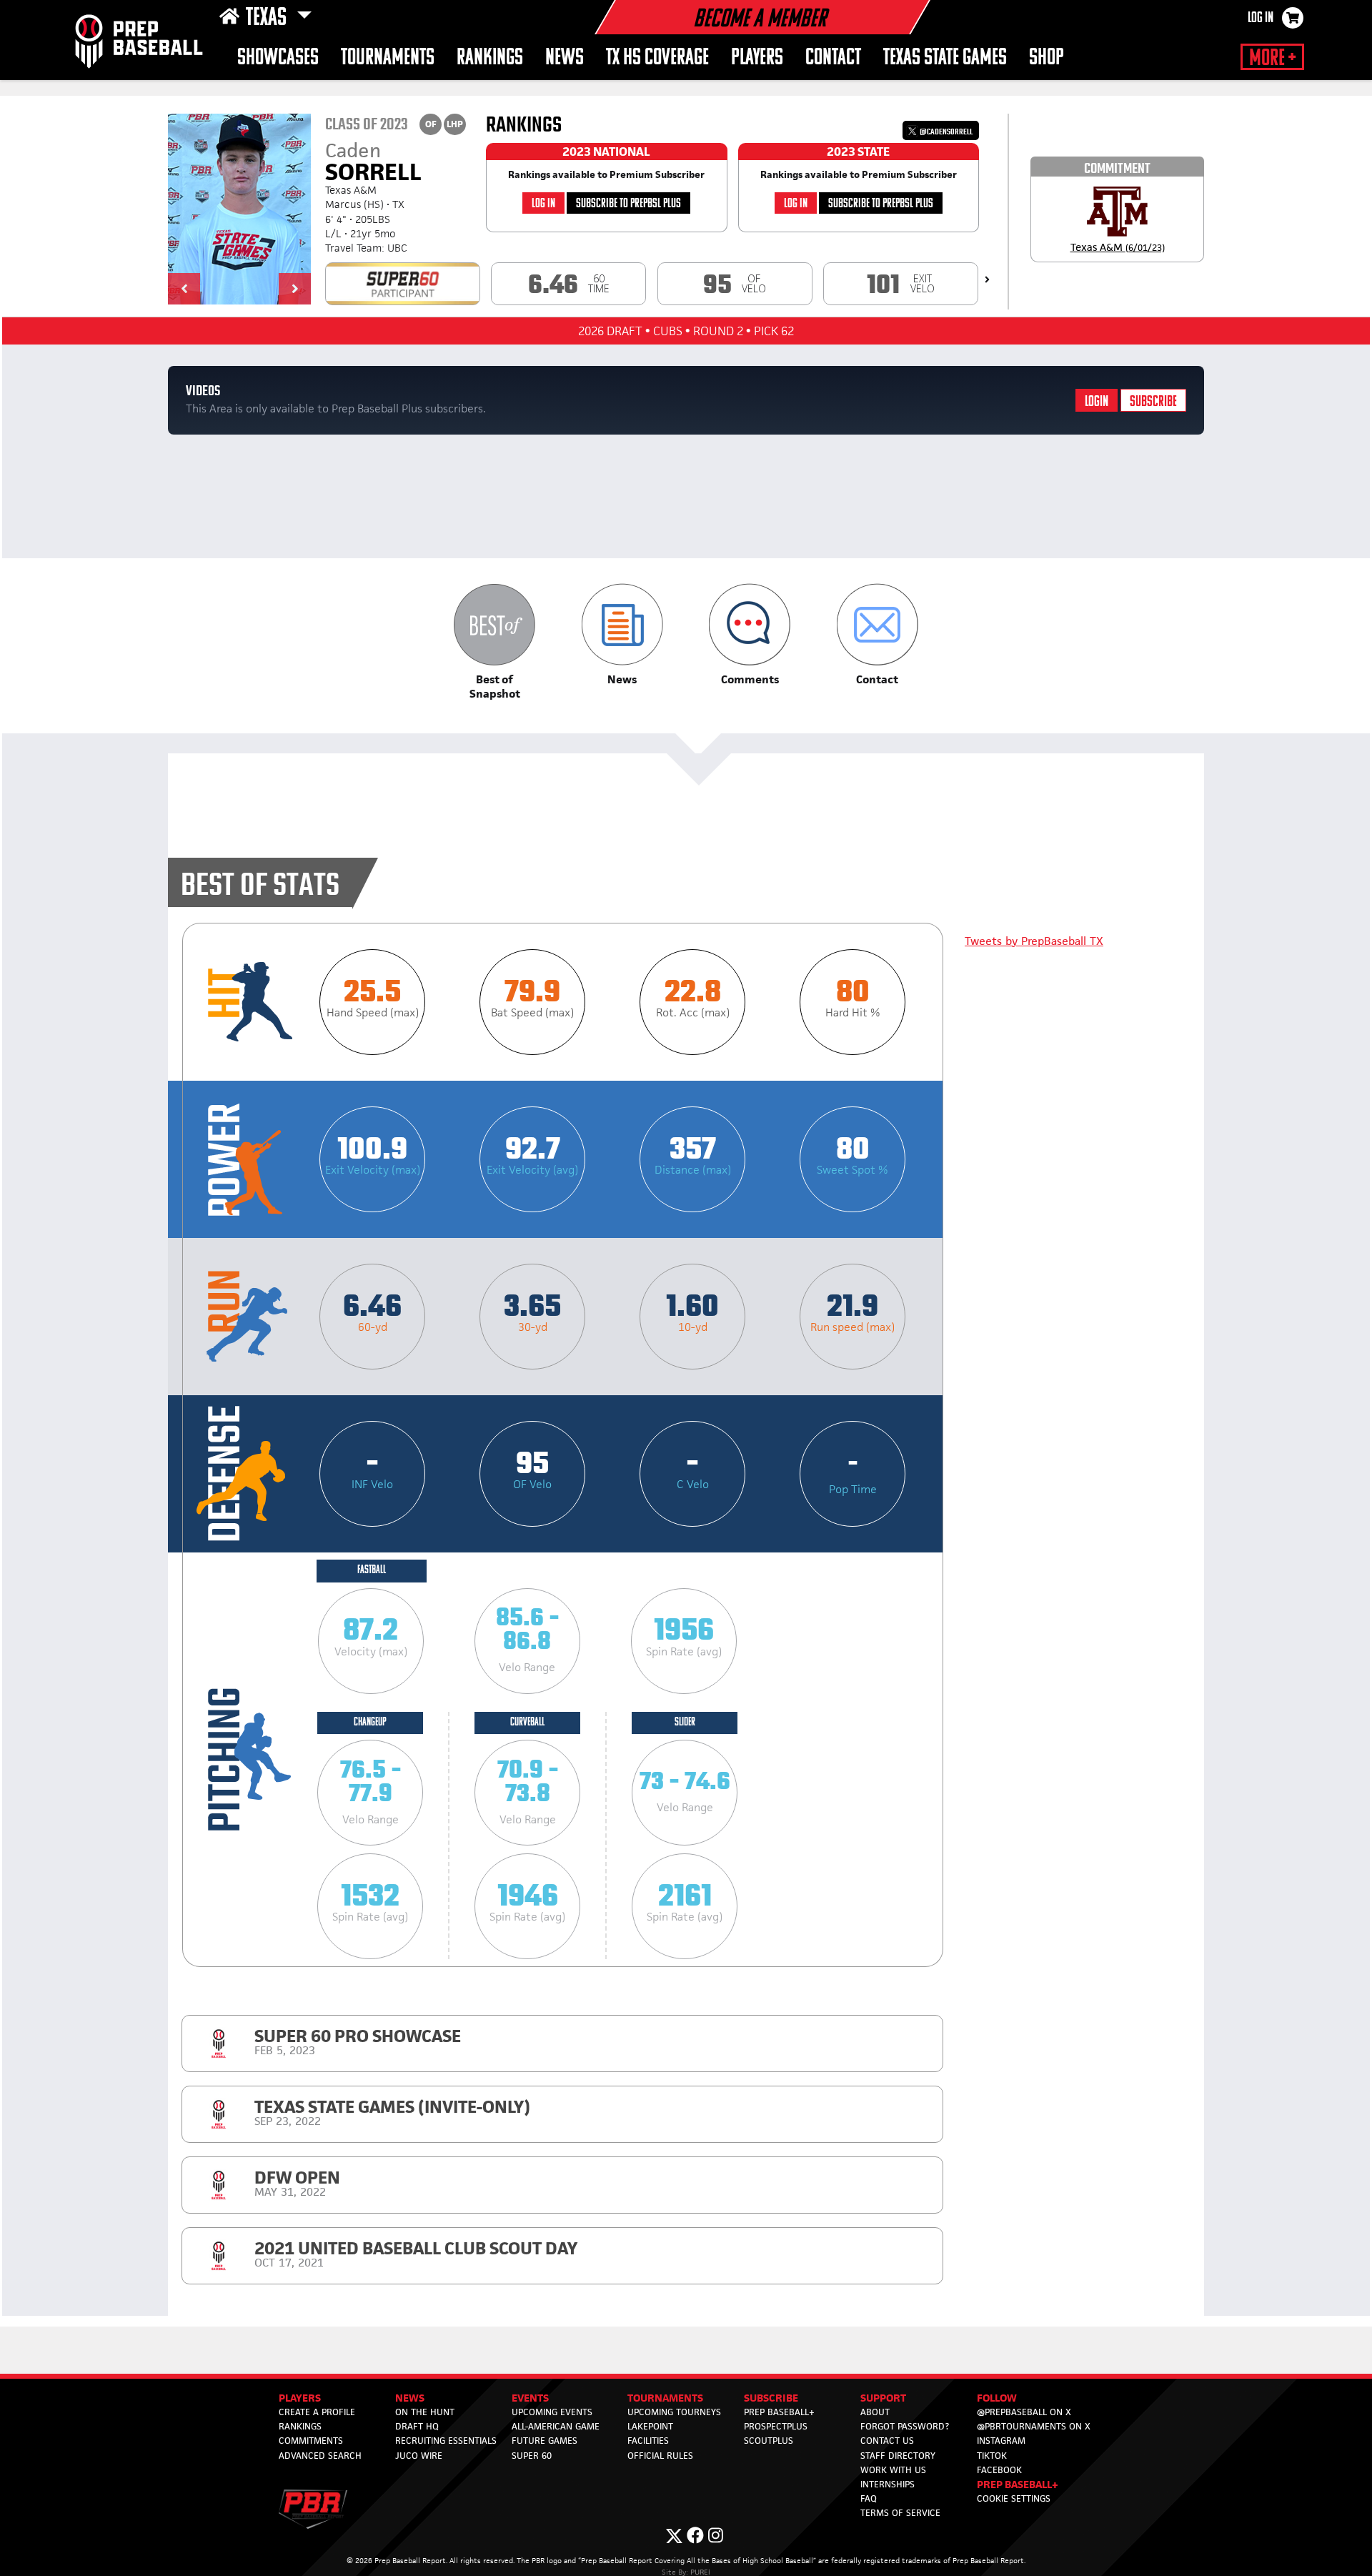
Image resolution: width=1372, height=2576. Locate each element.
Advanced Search (320, 2456)
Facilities (648, 2441)
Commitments (311, 2441)
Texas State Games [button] (945, 58)
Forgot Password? (905, 2426)
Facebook (999, 2470)
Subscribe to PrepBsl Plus (628, 204)
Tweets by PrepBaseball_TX (1034, 941)
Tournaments (388, 58)
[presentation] (987, 279)
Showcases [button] (278, 58)
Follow (997, 2398)
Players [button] (757, 58)
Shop (1047, 58)
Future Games (545, 2441)
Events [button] (530, 2398)
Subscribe (1153, 402)
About (875, 2412)
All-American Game (556, 2426)
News (565, 58)
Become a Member (760, 20)
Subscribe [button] (771, 2398)
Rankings (300, 2426)
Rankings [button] (490, 58)
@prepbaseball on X (1024, 2412)
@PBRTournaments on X (1034, 2426)
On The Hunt (425, 2412)
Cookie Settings (1014, 2498)
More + (1272, 59)
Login (1097, 402)
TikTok (992, 2456)
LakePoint (650, 2426)
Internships (888, 2484)
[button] (184, 289)
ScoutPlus (769, 2441)
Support (883, 2398)
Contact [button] (833, 58)
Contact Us (887, 2441)
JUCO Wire (419, 2456)
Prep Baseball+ (779, 2412)
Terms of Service (900, 2513)
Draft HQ (417, 2426)
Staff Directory (898, 2456)
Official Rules (660, 2456)
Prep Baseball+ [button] (1018, 2484)
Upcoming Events (552, 2412)
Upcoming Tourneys (674, 2412)
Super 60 (532, 2456)
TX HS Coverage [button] (657, 58)
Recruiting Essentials (446, 2441)
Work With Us (893, 2470)
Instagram (1001, 2441)
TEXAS (268, 19)
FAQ (869, 2498)
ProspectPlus (776, 2426)
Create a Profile (317, 2412)
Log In (1261, 19)
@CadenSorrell (945, 132)
